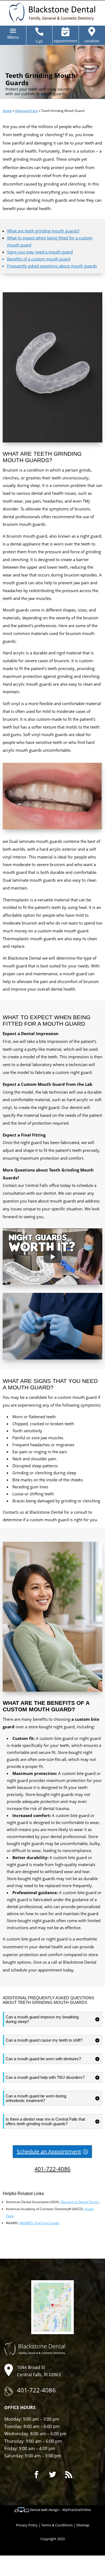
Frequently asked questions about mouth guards (52, 266)
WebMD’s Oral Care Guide (39, 2223)
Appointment (65, 41)
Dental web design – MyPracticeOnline (60, 2510)
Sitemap (83, 2525)
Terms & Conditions (57, 2525)
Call (39, 41)
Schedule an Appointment (49, 2151)
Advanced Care (27, 111)
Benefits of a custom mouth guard (39, 259)
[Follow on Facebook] (36, 2475)
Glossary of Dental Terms (80, 2202)
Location (92, 41)
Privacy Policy (27, 2525)
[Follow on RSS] (69, 2475)
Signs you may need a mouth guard (40, 252)
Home (7, 111)
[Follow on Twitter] (52, 2475)
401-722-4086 (52, 2169)
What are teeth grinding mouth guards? (43, 231)
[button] (13, 37)
